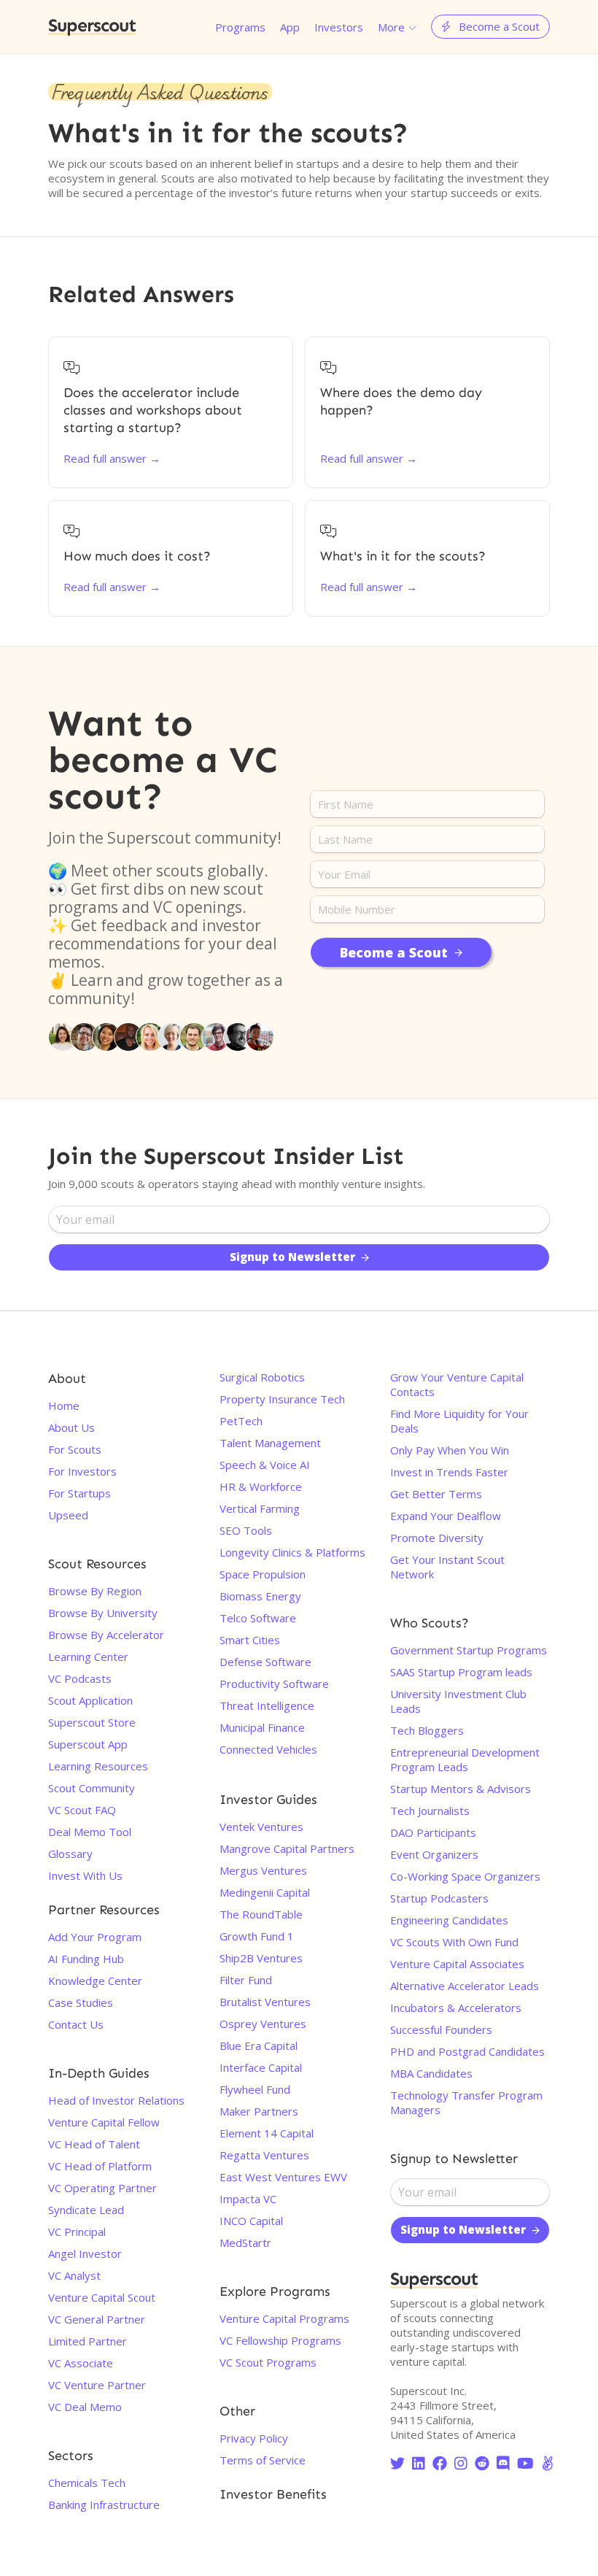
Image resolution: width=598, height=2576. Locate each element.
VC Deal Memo (85, 2407)
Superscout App (88, 1744)
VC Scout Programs (268, 2362)
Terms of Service (263, 2460)
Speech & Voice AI (265, 1465)
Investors (339, 27)
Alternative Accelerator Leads (465, 1986)
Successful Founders (441, 2029)
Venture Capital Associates (457, 1964)
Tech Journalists (430, 1810)
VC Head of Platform (100, 2166)
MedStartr (245, 2243)
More (391, 27)
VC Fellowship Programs (280, 2340)
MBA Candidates (431, 2073)
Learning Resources (98, 1766)
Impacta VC (248, 2199)
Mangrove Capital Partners (287, 1848)
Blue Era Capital (259, 2045)
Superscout (92, 27)
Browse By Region (95, 1591)
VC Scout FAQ (82, 1810)
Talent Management (270, 1443)
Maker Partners (259, 2111)
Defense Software (265, 1662)
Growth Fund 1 (257, 1936)
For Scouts (75, 1449)
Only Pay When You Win (450, 1450)
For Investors (82, 1471)
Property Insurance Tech (282, 1399)
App (290, 27)
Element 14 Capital (267, 2133)
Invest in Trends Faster (449, 1472)
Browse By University (103, 1613)
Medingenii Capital (265, 1892)
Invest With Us (85, 1875)
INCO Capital (251, 2221)
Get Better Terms (436, 1494)
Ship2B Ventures (261, 1958)
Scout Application (90, 1700)
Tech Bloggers (427, 1730)
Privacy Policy (254, 2438)
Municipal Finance (262, 1727)
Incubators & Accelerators (456, 2008)
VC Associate (81, 2363)
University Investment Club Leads (458, 1701)
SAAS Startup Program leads (461, 1672)
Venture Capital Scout (102, 2297)
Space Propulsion (263, 1574)
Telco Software (258, 1618)
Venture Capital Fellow (104, 2122)
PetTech (241, 1421)
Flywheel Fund (255, 2089)
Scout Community (92, 1788)
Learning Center (88, 1657)
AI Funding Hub (86, 1959)
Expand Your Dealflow (446, 1516)
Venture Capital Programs (284, 2318)
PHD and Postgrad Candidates (467, 2051)
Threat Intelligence (267, 1705)
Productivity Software (274, 1684)
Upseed (68, 1515)
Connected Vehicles (268, 1749)
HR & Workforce (261, 1486)
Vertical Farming (260, 1508)
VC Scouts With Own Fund (454, 1942)
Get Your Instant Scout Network (447, 1567)
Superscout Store (92, 1722)
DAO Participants (433, 1832)
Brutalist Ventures (265, 2002)
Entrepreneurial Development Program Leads (465, 1759)
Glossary (70, 1854)
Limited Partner (88, 2341)
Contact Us (76, 2024)
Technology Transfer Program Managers (466, 2102)
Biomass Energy (260, 1596)
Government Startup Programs (469, 1650)
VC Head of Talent (94, 2144)
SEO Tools (246, 1530)
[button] (397, 27)
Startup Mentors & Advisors (461, 1789)
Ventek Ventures (261, 1827)
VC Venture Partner (97, 2385)
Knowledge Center (95, 1981)
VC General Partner (97, 2319)
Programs (240, 27)
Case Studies (81, 2002)
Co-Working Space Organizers (465, 1876)
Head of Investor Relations (116, 2100)
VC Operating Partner (102, 2188)
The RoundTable (261, 1914)
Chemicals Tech (87, 2483)
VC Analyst (74, 2275)
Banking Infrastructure (104, 2504)
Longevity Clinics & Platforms (292, 1552)
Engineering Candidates (449, 1920)
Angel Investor (85, 2253)
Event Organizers (434, 1854)
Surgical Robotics (262, 1377)
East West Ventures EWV (283, 2177)
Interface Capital (261, 2067)
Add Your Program (95, 1937)
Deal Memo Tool (90, 1832)
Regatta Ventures (264, 2155)
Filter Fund (246, 1980)
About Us (71, 1427)
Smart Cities (250, 1640)
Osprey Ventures (263, 2024)
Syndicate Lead (86, 2210)
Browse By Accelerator (106, 1635)
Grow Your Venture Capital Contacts (457, 1384)
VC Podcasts (80, 1678)
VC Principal (77, 2232)
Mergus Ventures (263, 1870)
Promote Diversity (437, 1538)
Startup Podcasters (439, 1898)
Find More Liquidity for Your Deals (459, 1421)
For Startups (79, 1493)
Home (64, 1405)
